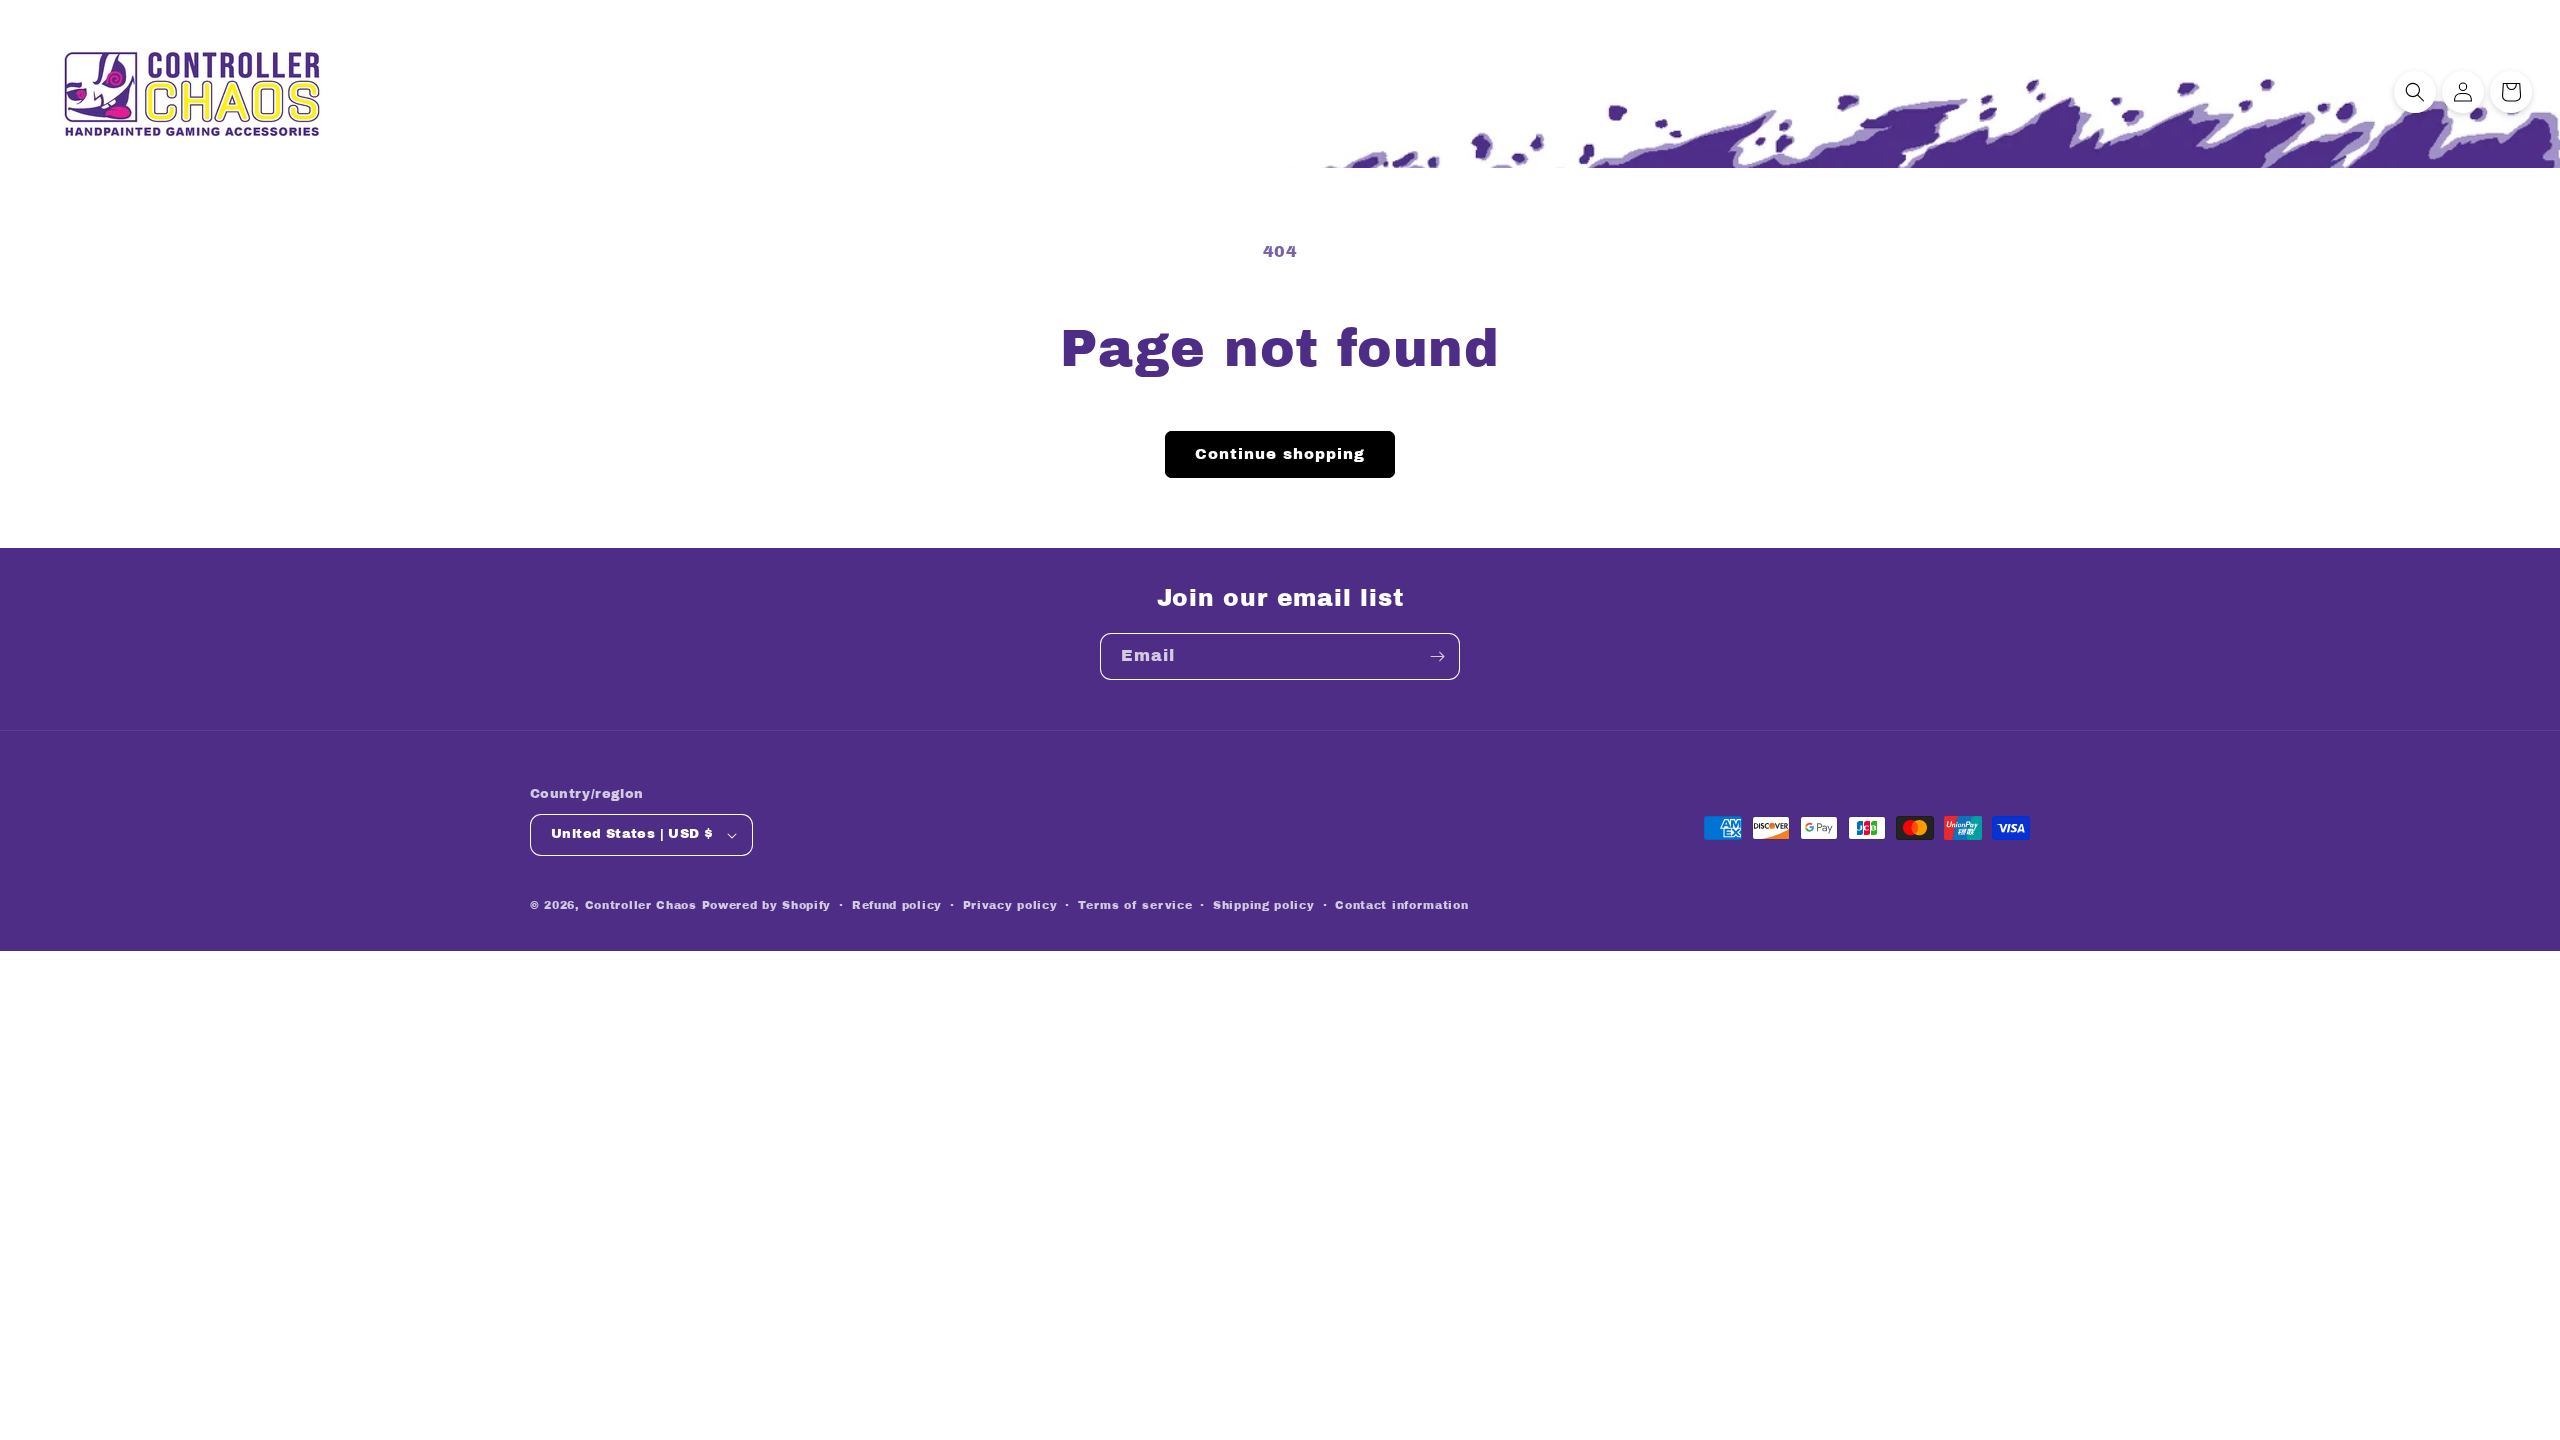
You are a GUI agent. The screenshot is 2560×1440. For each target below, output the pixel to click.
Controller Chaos (641, 905)
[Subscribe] (1437, 656)
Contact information (1401, 905)
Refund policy (897, 905)
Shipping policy (1264, 905)
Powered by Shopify (767, 905)
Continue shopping (1280, 454)
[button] (2415, 92)
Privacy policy (1010, 905)
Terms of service (1135, 905)
